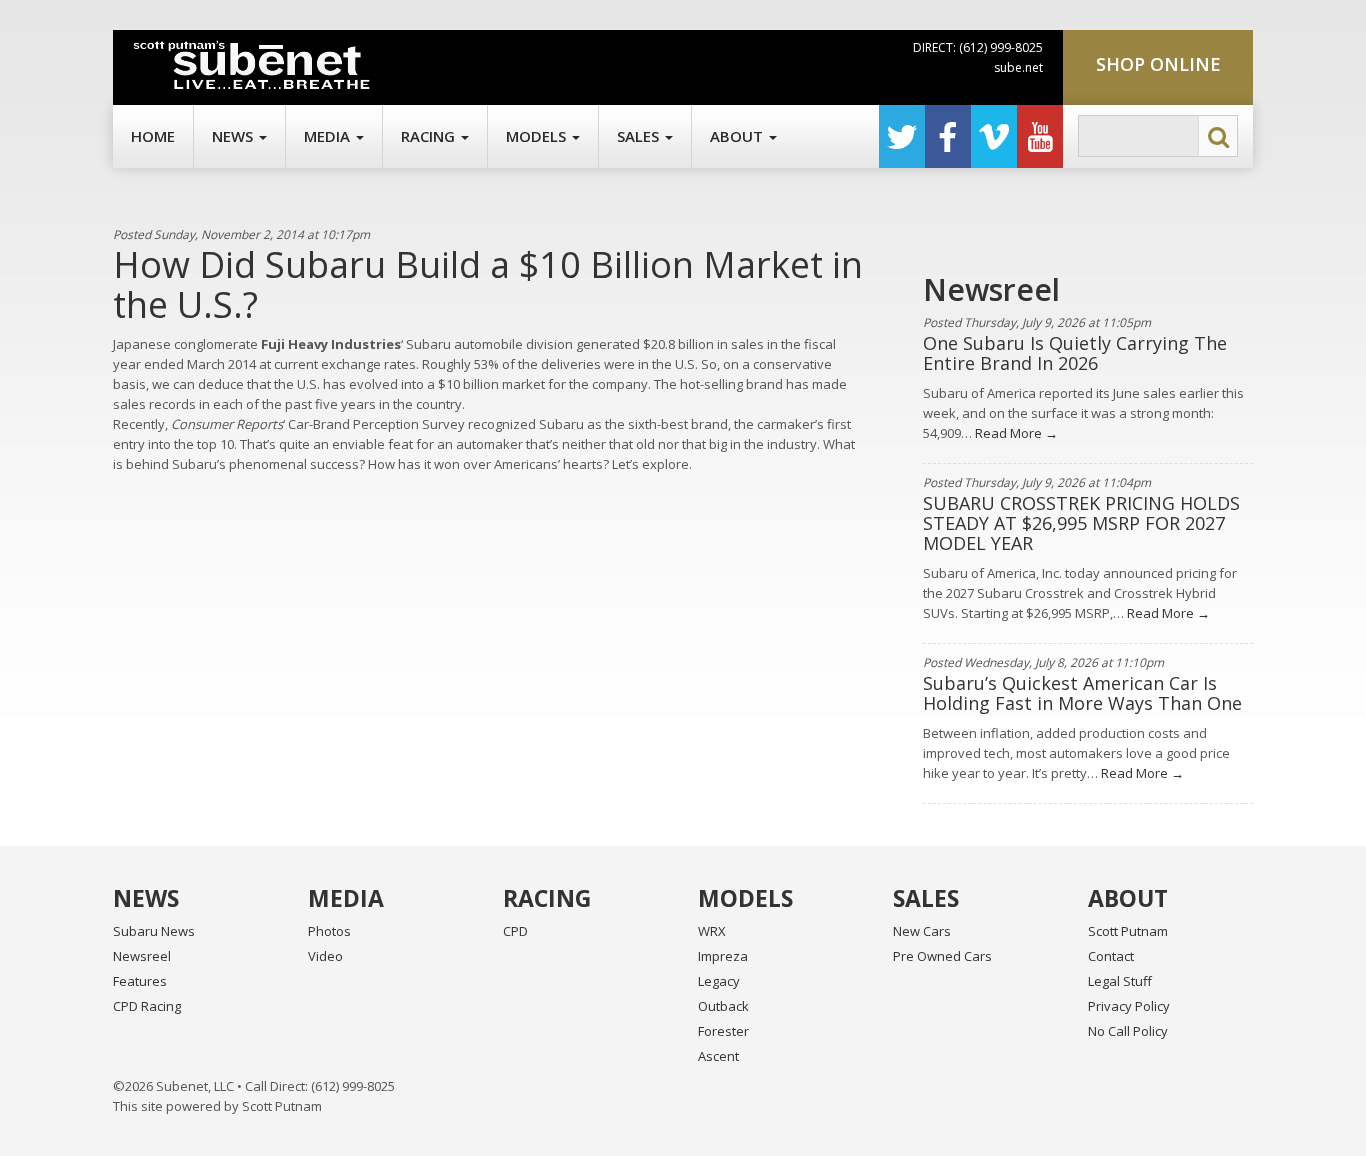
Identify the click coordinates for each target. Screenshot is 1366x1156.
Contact (1111, 956)
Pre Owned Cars (942, 956)
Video (325, 956)
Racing (430, 136)
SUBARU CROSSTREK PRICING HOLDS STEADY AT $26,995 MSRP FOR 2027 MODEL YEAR (1081, 523)
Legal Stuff (1120, 981)
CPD (515, 931)
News (234, 136)
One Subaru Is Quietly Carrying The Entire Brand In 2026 (1075, 353)
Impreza (723, 956)
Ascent (718, 1056)
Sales (640, 136)
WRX (712, 931)
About (738, 136)
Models (538, 136)
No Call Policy (1128, 1031)
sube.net (1018, 67)
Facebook (948, 136)
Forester (723, 1031)
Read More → (1015, 433)
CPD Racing (147, 1006)
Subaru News (154, 931)
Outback (723, 1006)
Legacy (719, 981)
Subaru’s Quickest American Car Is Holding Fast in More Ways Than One (1082, 693)
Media (329, 136)
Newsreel (142, 956)
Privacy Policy (1129, 1006)
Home (153, 136)
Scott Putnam (1128, 931)
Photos (329, 931)
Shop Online (1158, 64)
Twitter (902, 136)
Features (140, 981)
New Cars (922, 931)
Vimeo (994, 136)
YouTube (1040, 136)
